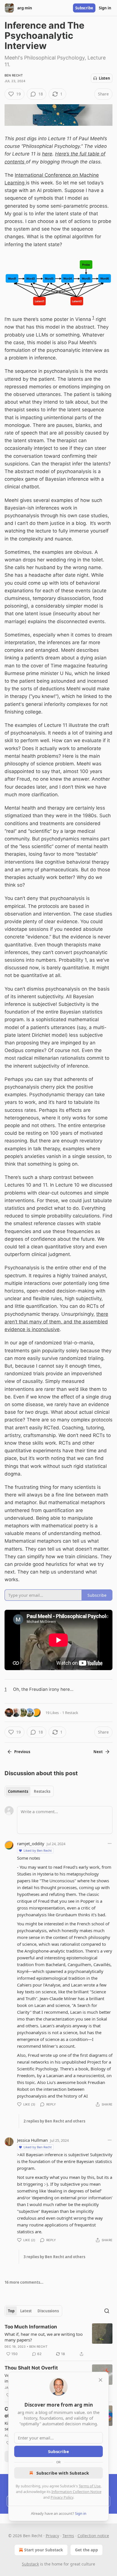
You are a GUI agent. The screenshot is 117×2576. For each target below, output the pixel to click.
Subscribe (84, 8)
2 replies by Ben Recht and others (54, 2121)
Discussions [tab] (48, 2311)
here (47, 154)
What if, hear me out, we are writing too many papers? (44, 2337)
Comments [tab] (18, 1791)
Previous (22, 1752)
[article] (58, 2340)
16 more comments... (24, 2282)
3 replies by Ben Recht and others (54, 2257)
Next (98, 1752)
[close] (101, 2380)
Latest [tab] (26, 2311)
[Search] (107, 2311)
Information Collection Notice (76, 2492)
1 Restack (70, 1713)
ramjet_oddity (31, 1843)
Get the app (86, 2550)
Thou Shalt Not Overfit (31, 2368)
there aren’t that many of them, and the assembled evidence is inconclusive (56, 1322)
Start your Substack (44, 2550)
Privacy (52, 2536)
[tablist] (29, 1791)
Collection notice (93, 2536)
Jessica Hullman (32, 2140)
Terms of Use (90, 2486)
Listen (105, 78)
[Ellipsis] (110, 1843)
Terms (68, 2536)
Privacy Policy (62, 2497)
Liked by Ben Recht (38, 1850)
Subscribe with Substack (63, 2473)
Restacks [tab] (42, 1791)
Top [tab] (11, 2311)
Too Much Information (31, 2327)
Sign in (105, 8)
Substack (30, 2564)
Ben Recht (14, 75)
